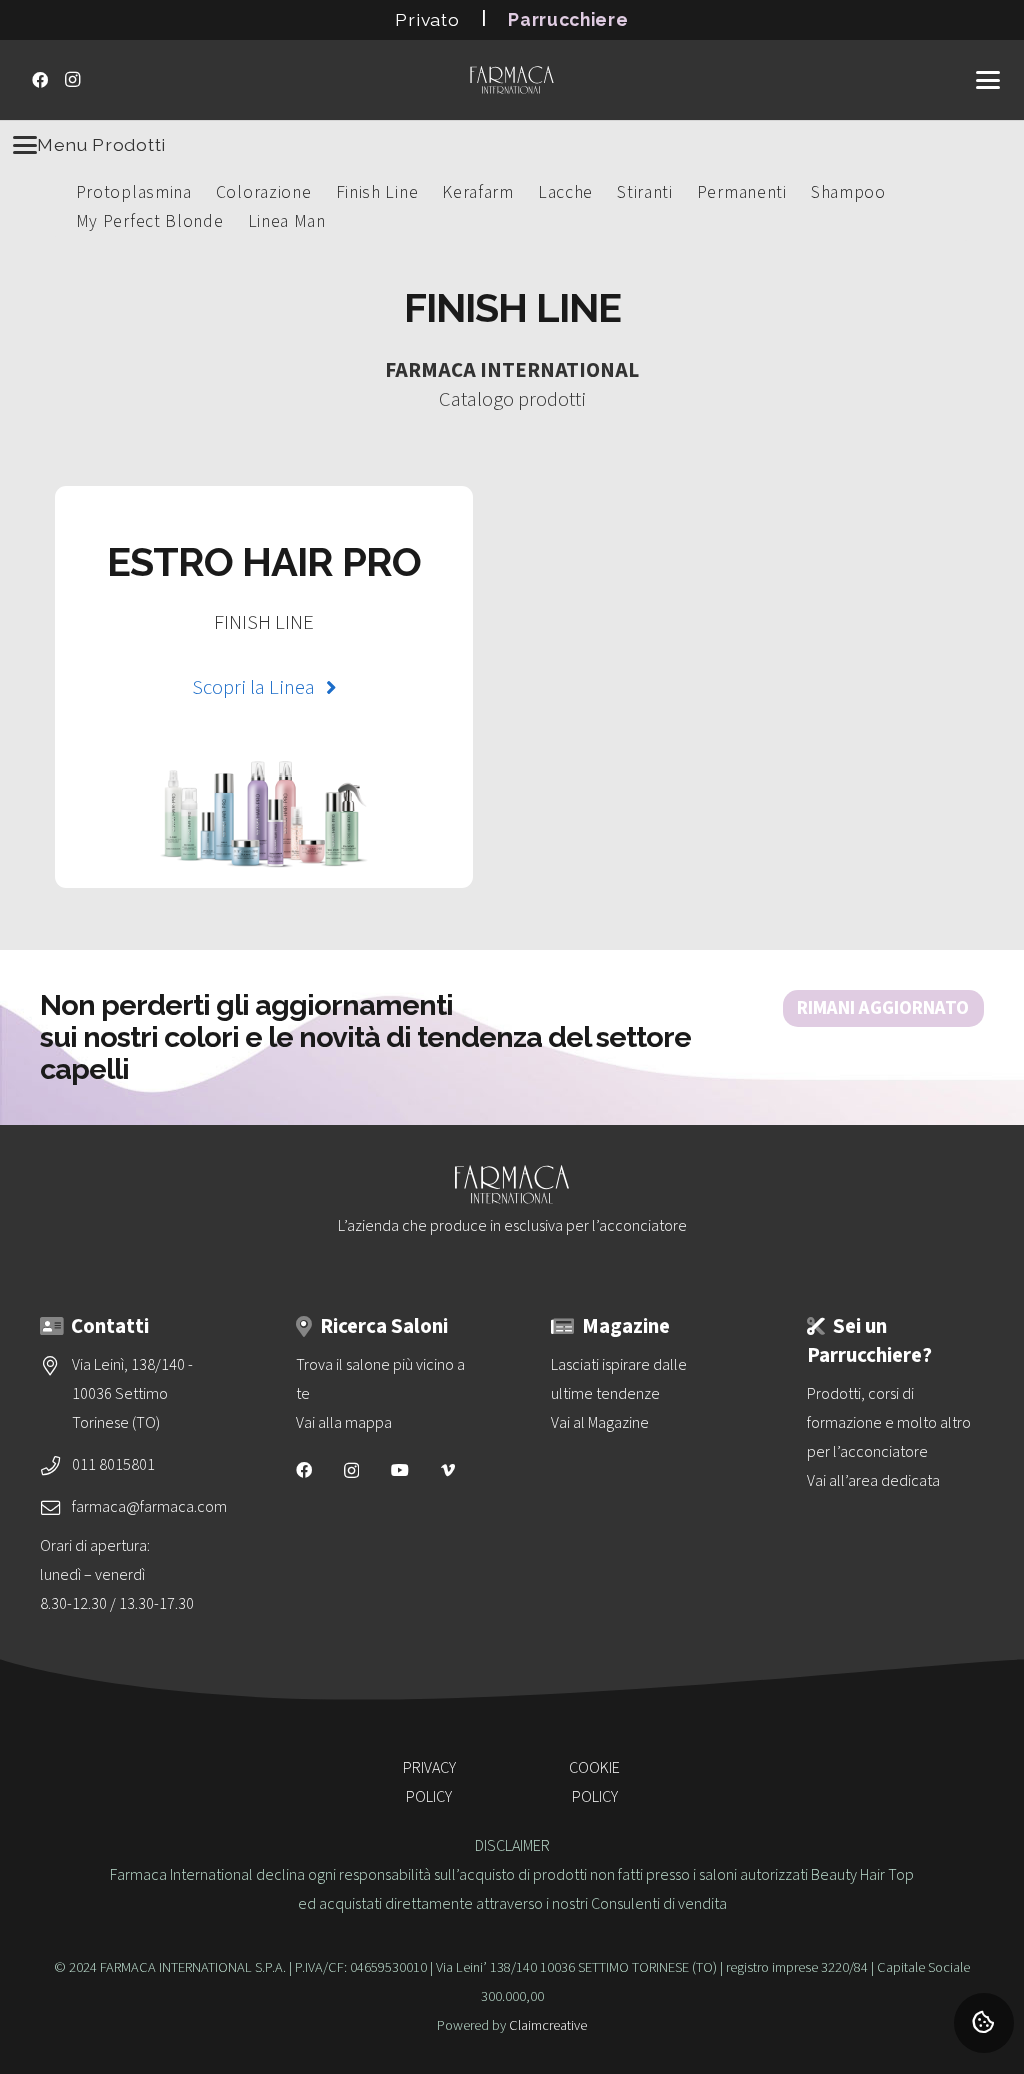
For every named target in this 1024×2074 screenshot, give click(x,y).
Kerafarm (478, 192)
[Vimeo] (448, 1470)
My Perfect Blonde (150, 221)
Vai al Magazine (600, 1423)
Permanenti (742, 192)
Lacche (565, 192)
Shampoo (848, 192)
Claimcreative (548, 2025)
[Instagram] (72, 80)
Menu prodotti (101, 144)
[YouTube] (400, 1470)
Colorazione (264, 192)
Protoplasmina (134, 192)
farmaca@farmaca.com (149, 1507)
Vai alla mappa (344, 1423)
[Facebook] (40, 80)
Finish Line (377, 192)
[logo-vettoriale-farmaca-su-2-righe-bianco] (512, 80)
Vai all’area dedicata (873, 1481)
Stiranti (645, 192)
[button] (988, 80)
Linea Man (287, 221)
